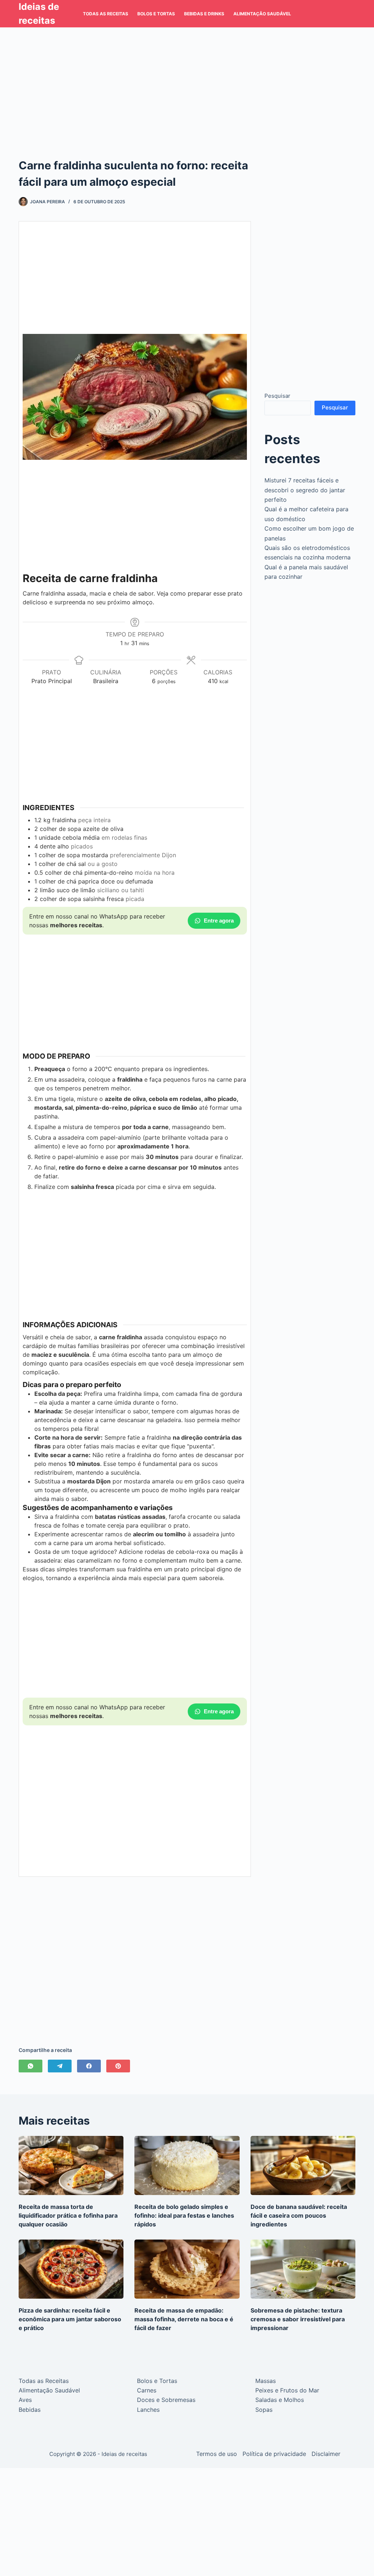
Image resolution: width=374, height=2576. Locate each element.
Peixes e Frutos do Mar (287, 2390)
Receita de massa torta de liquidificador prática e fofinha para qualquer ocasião (68, 2215)
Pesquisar (277, 396)
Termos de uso (217, 2454)
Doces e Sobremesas (166, 2400)
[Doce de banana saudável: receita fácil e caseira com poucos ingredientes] (303, 2165)
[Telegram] (60, 2066)
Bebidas (30, 2410)
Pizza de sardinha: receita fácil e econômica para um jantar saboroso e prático (70, 2319)
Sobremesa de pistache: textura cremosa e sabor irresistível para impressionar (298, 2319)
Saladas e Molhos (280, 2400)
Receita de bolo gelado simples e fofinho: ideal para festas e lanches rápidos (184, 2215)
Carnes (147, 2390)
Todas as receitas (106, 14)
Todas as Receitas (44, 2381)
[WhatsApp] (30, 2066)
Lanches (148, 2410)
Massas (266, 2381)
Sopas (264, 2410)
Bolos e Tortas (156, 14)
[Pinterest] (118, 2066)
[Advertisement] (187, 81)
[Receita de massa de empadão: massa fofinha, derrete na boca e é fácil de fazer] (187, 2269)
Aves (25, 2400)
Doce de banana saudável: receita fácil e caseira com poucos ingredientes (299, 2215)
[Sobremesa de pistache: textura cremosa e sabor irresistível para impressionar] (303, 2269)
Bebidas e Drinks (204, 14)
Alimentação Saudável (262, 14)
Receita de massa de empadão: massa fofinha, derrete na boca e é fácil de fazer (184, 2319)
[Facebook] (89, 2066)
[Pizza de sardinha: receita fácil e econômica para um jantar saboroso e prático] (71, 2269)
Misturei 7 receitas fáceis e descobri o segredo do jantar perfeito (305, 490)
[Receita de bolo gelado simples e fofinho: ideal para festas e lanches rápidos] (187, 2165)
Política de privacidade (274, 2454)
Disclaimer (326, 2454)
